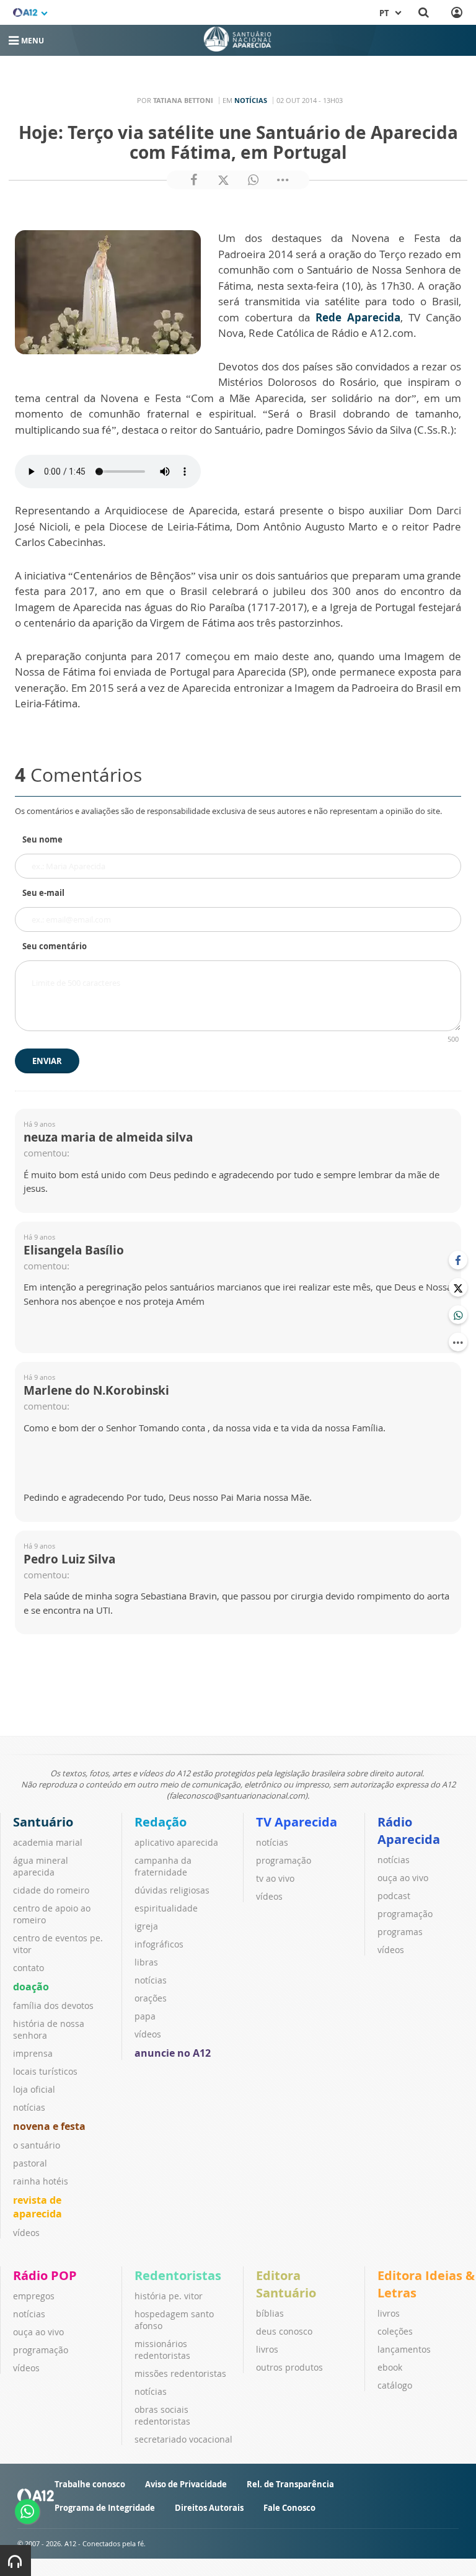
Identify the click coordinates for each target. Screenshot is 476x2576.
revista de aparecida (37, 2207)
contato (29, 1968)
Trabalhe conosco (90, 2484)
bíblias (270, 2313)
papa (145, 2016)
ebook (390, 2367)
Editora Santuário (286, 2284)
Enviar (47, 1061)
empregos (34, 2296)
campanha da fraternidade (163, 1866)
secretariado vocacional (183, 2439)
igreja (146, 1926)
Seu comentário (55, 946)
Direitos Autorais (209, 2508)
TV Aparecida (297, 1822)
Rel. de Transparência (290, 2484)
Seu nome (42, 839)
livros (267, 2349)
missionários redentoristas (162, 2350)
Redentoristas (178, 2275)
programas (400, 1932)
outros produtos (289, 2367)
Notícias (251, 100)
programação (284, 1860)
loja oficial (34, 2089)
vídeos (26, 2233)
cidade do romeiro (51, 1890)
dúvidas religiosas (172, 1890)
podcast (394, 1896)
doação (31, 1987)
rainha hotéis (41, 2181)
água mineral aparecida (41, 1866)
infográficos (159, 1944)
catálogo (395, 2385)
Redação (161, 1822)
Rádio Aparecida (409, 1831)
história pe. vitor (169, 2296)
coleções (395, 2331)
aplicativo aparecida (176, 1842)
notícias (29, 2107)
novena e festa (49, 2126)
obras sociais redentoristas (162, 2415)
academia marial (48, 1842)
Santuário (43, 1822)
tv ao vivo (275, 1878)
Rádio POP (45, 2275)
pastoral (30, 2163)
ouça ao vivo (403, 1878)
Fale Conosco (289, 2508)
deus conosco (284, 2331)
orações (151, 1998)
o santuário (37, 2145)
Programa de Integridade (105, 2508)
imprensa (33, 2053)
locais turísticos (45, 2071)
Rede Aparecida (358, 317)
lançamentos (404, 2349)
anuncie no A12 (173, 2053)
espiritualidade (166, 1908)
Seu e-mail (43, 893)
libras (146, 1962)
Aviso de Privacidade (186, 2484)
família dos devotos (53, 2006)
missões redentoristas (180, 2373)
